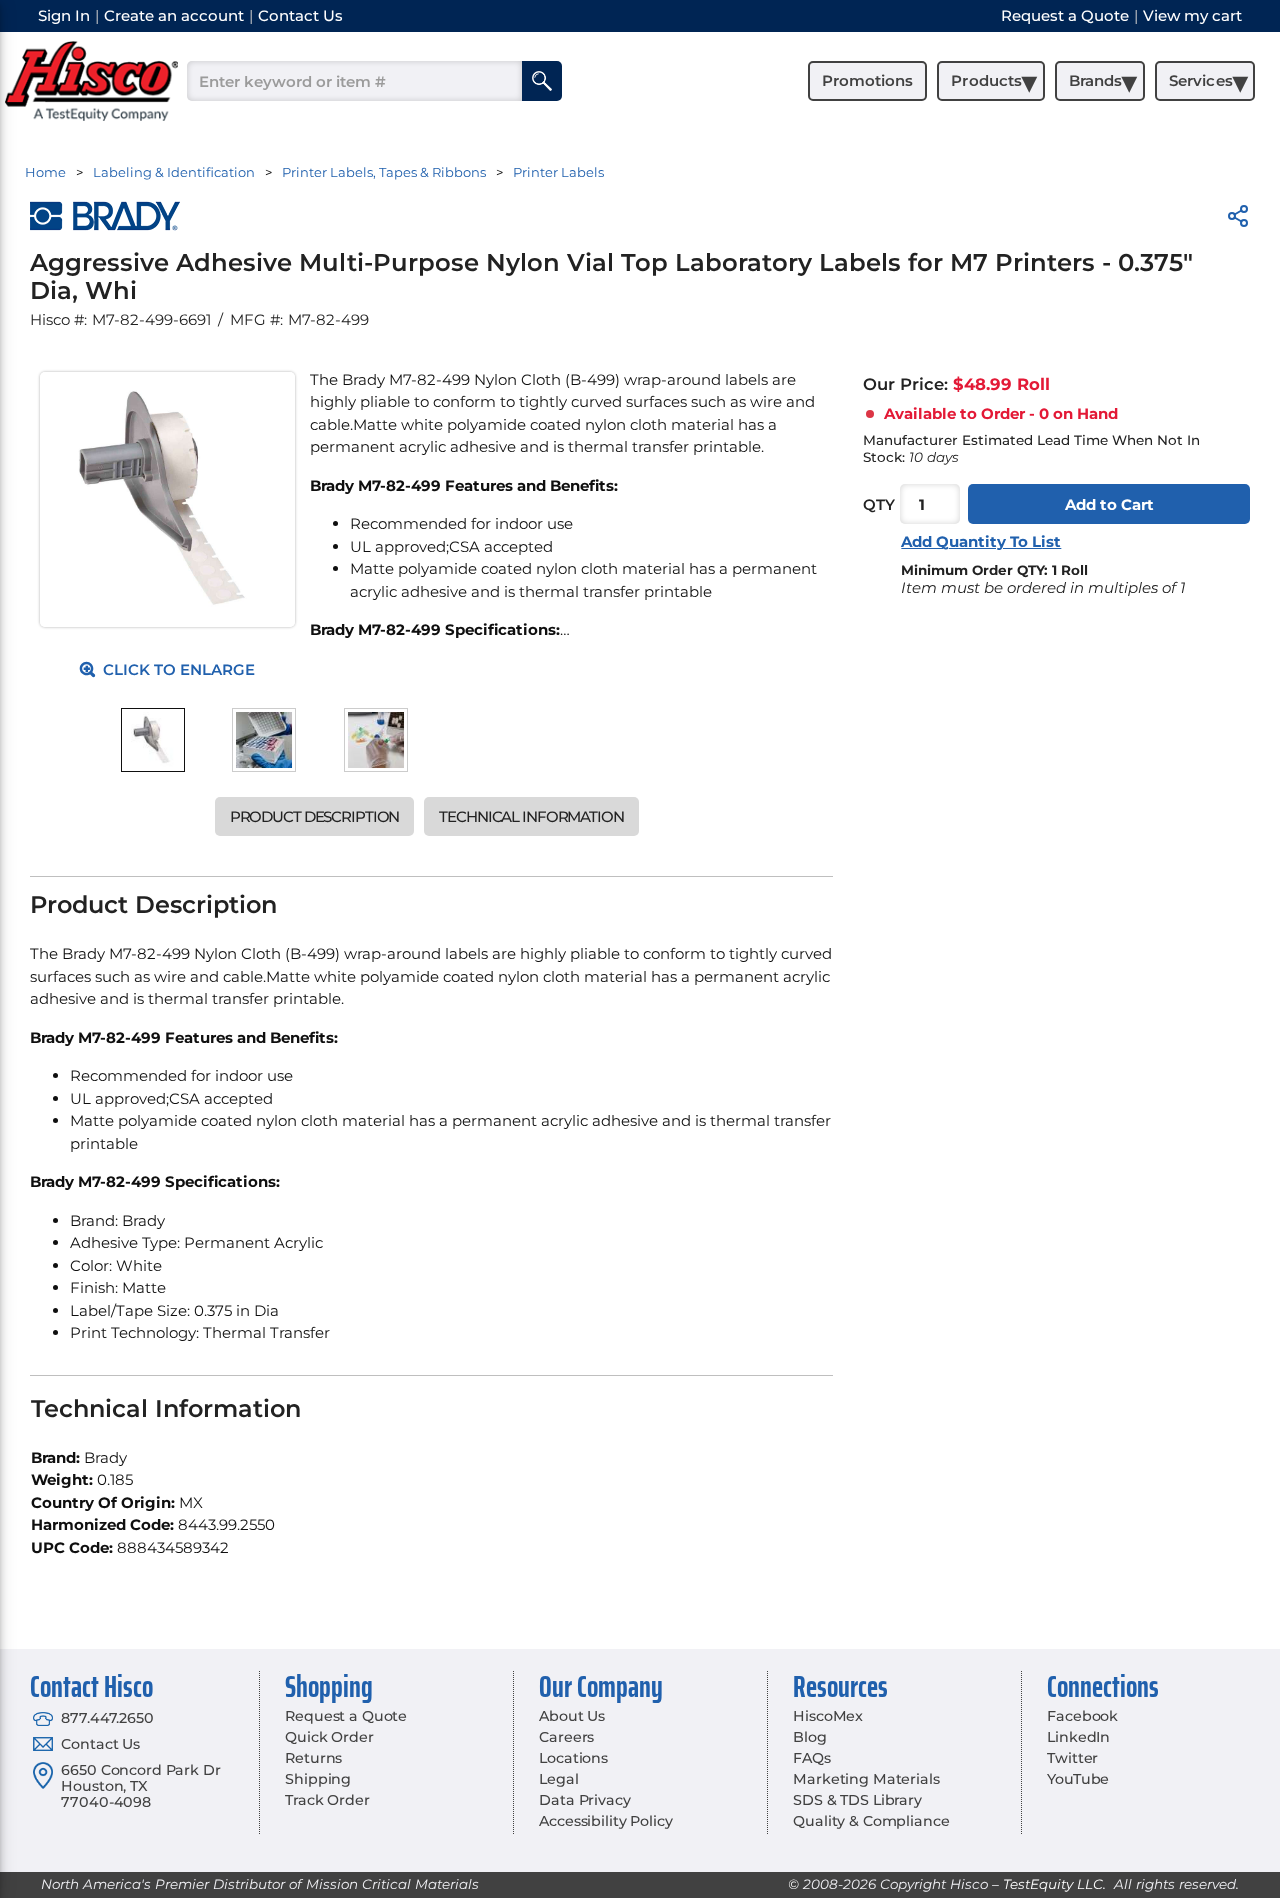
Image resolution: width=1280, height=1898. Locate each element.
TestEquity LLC (1053, 1884)
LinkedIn (1078, 1737)
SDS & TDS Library (857, 1800)
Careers (566, 1737)
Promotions (867, 80)
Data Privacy (584, 1800)
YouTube (1078, 1779)
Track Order (327, 1800)
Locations (573, 1758)
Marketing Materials (866, 1779)
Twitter (1072, 1758)
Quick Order (329, 1737)
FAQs (811, 1758)
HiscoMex (828, 1716)
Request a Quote (346, 1716)
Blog (809, 1737)
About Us (572, 1716)
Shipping (318, 1779)
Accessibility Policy (605, 1821)
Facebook (1082, 1716)
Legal (558, 1779)
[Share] (1238, 219)
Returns (313, 1758)
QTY (879, 504)
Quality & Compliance (871, 1821)
